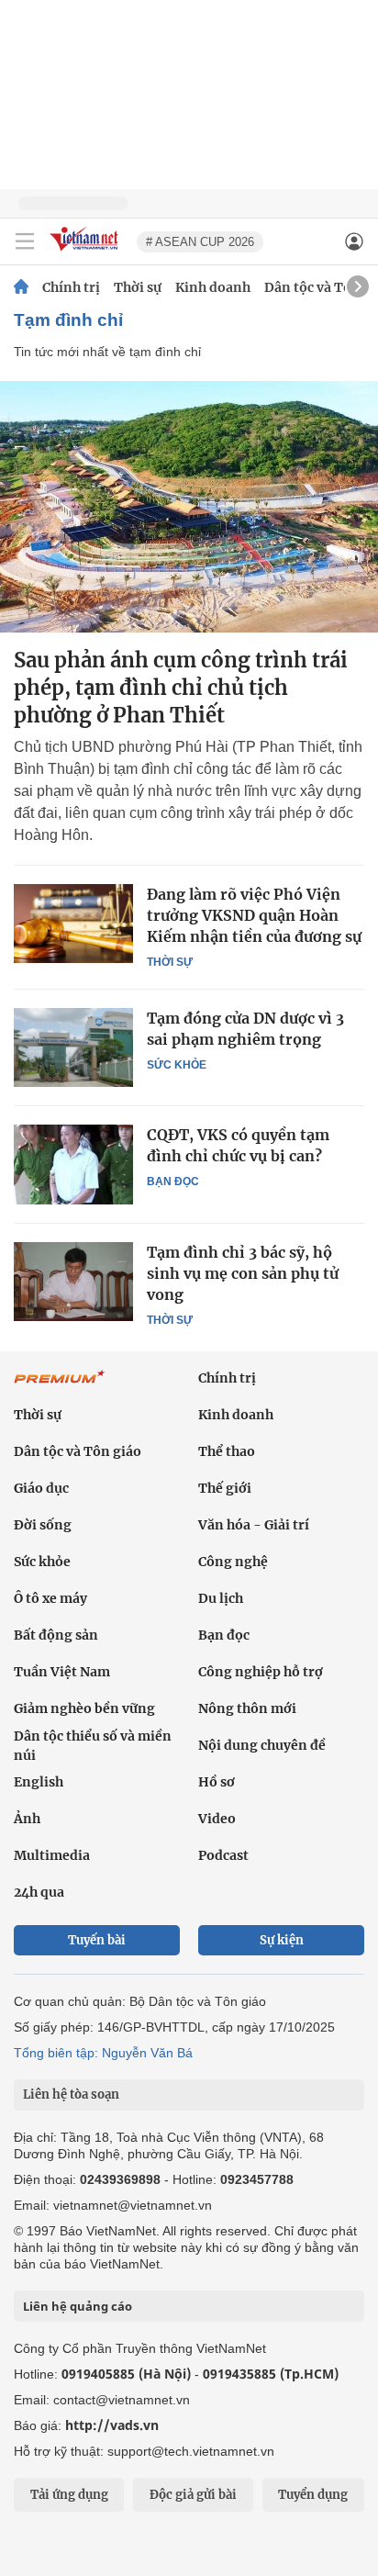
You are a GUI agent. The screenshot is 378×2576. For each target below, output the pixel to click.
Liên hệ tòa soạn (71, 2094)
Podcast (223, 1855)
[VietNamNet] (21, 287)
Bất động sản (56, 1635)
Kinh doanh (213, 287)
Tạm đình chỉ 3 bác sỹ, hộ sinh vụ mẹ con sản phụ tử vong (243, 1273)
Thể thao (227, 1451)
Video (217, 1819)
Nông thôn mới (247, 1708)
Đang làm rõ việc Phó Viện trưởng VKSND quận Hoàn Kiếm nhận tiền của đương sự (254, 915)
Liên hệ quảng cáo (78, 2306)
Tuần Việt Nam (62, 1672)
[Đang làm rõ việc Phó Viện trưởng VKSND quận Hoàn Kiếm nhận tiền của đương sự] (73, 924)
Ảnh (27, 1819)
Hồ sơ (217, 1782)
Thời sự (138, 287)
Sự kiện (282, 1940)
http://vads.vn (112, 2425)
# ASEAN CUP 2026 (200, 242)
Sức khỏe (177, 1065)
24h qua (39, 1892)
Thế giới (225, 1488)
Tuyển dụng (313, 2495)
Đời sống (43, 1525)
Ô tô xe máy (50, 1598)
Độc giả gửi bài (193, 2495)
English (39, 1782)
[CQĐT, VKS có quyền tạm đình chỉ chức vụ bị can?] (73, 1164)
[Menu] (25, 241)
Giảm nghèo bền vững (84, 1708)
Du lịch (221, 1598)
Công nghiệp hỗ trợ (261, 1672)
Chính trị (71, 287)
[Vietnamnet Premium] (60, 1386)
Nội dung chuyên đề (262, 1745)
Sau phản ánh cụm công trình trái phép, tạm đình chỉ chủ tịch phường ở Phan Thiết (181, 688)
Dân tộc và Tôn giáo (78, 1451)
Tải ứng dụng (69, 2495)
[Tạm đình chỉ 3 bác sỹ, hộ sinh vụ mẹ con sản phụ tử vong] (73, 1282)
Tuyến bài (97, 1940)
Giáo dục (41, 1488)
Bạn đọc (173, 1182)
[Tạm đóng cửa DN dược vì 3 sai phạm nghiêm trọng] (73, 1047)
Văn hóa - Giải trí (254, 1525)
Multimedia (52, 1855)
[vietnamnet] (86, 252)
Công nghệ (233, 1562)
